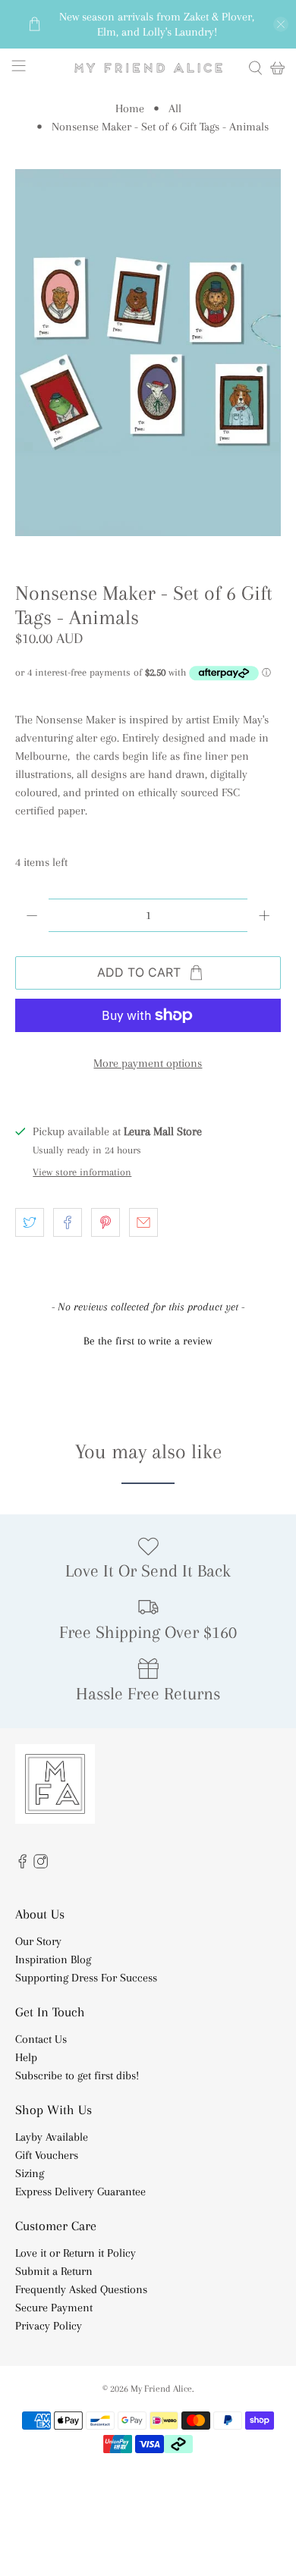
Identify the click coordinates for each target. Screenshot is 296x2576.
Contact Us (41, 2039)
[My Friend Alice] (148, 68)
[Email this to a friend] (143, 1222)
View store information (82, 1172)
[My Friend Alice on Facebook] (22, 1865)
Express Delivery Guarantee (80, 2192)
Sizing (30, 2173)
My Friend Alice (161, 2388)
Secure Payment (54, 2308)
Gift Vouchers (47, 2155)
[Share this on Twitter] (30, 1222)
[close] (281, 24)
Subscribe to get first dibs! (77, 2076)
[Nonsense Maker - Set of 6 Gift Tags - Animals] (148, 353)
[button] (148, 1339)
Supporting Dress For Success (86, 1978)
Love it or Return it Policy (76, 2253)
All (175, 108)
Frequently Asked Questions (81, 2289)
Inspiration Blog (53, 1959)
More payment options (148, 1063)
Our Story (38, 1941)
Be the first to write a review (148, 1341)
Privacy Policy (49, 2326)
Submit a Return (54, 2271)
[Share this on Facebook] (68, 1222)
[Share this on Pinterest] (105, 1222)
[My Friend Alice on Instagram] (41, 1865)
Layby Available (52, 2137)
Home (130, 108)
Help (26, 2057)
